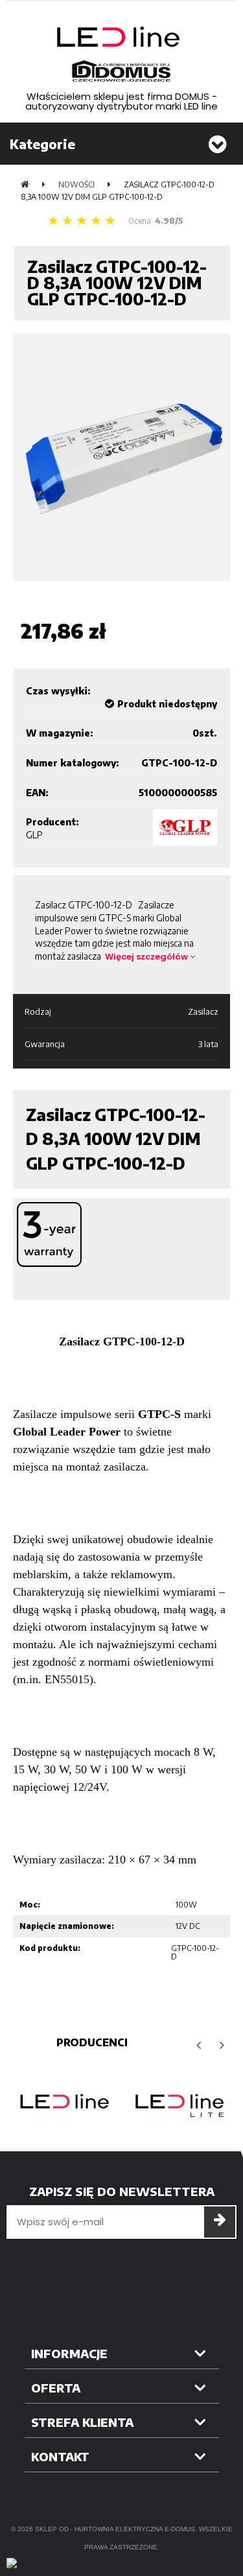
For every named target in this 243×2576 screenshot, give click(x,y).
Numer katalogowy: (73, 763)
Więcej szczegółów (147, 957)
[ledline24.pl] (122, 54)
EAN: (37, 793)
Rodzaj (38, 1011)
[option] (64, 2103)
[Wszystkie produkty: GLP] (185, 827)
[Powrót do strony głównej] (25, 184)
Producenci (92, 2042)
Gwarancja (45, 1044)
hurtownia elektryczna (119, 2529)
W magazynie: (60, 733)
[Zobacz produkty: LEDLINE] (64, 2103)
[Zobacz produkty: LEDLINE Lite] (179, 2103)
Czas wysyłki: (58, 691)
